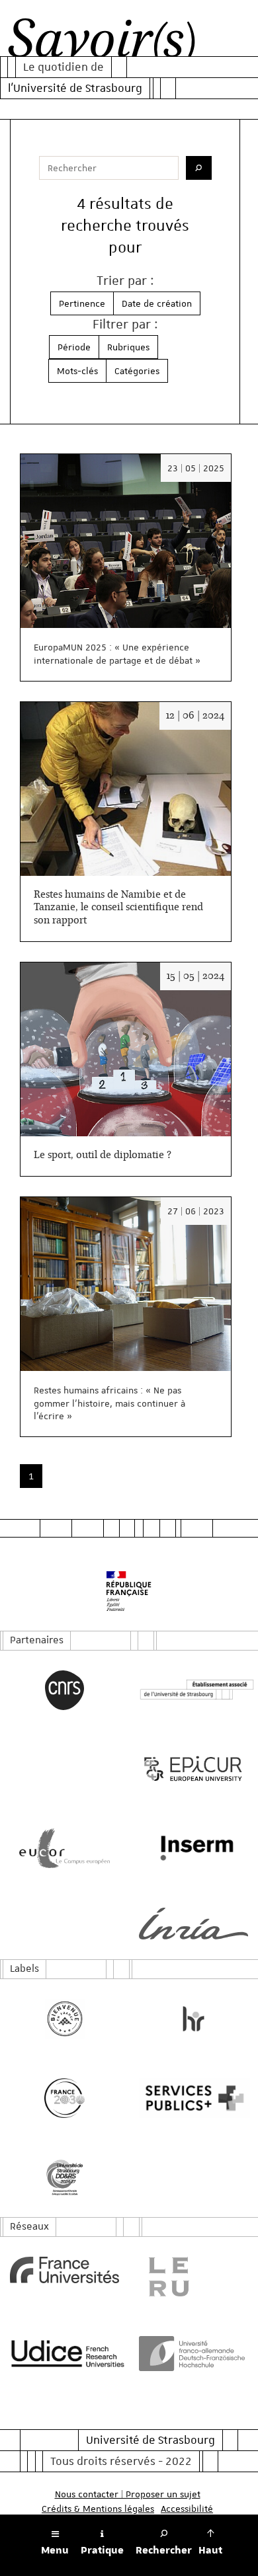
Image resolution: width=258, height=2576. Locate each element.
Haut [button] (210, 2550)
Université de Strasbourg (150, 2440)
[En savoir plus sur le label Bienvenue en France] (64, 2019)
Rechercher (164, 2550)
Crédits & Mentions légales (98, 2509)
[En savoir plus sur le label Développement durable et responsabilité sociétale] (64, 2177)
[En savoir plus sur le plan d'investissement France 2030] (64, 2098)
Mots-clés (77, 371)
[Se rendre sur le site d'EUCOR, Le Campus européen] (64, 1848)
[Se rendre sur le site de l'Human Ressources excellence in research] (193, 2019)
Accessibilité (187, 2509)
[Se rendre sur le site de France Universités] (64, 2270)
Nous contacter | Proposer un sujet (128, 2494)
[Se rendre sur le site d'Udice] (64, 2353)
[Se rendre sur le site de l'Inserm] (193, 1848)
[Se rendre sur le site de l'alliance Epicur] (193, 1769)
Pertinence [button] (82, 303)
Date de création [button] (157, 303)
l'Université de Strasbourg (75, 88)
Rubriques (128, 347)
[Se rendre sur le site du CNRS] (64, 1690)
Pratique (102, 2550)
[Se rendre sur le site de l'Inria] (193, 1924)
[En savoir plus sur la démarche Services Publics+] (193, 2098)
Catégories (137, 371)
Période (74, 347)
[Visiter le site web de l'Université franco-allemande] (193, 2354)
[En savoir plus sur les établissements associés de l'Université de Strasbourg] (193, 1690)
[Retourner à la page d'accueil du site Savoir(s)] (102, 42)
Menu (55, 2550)
